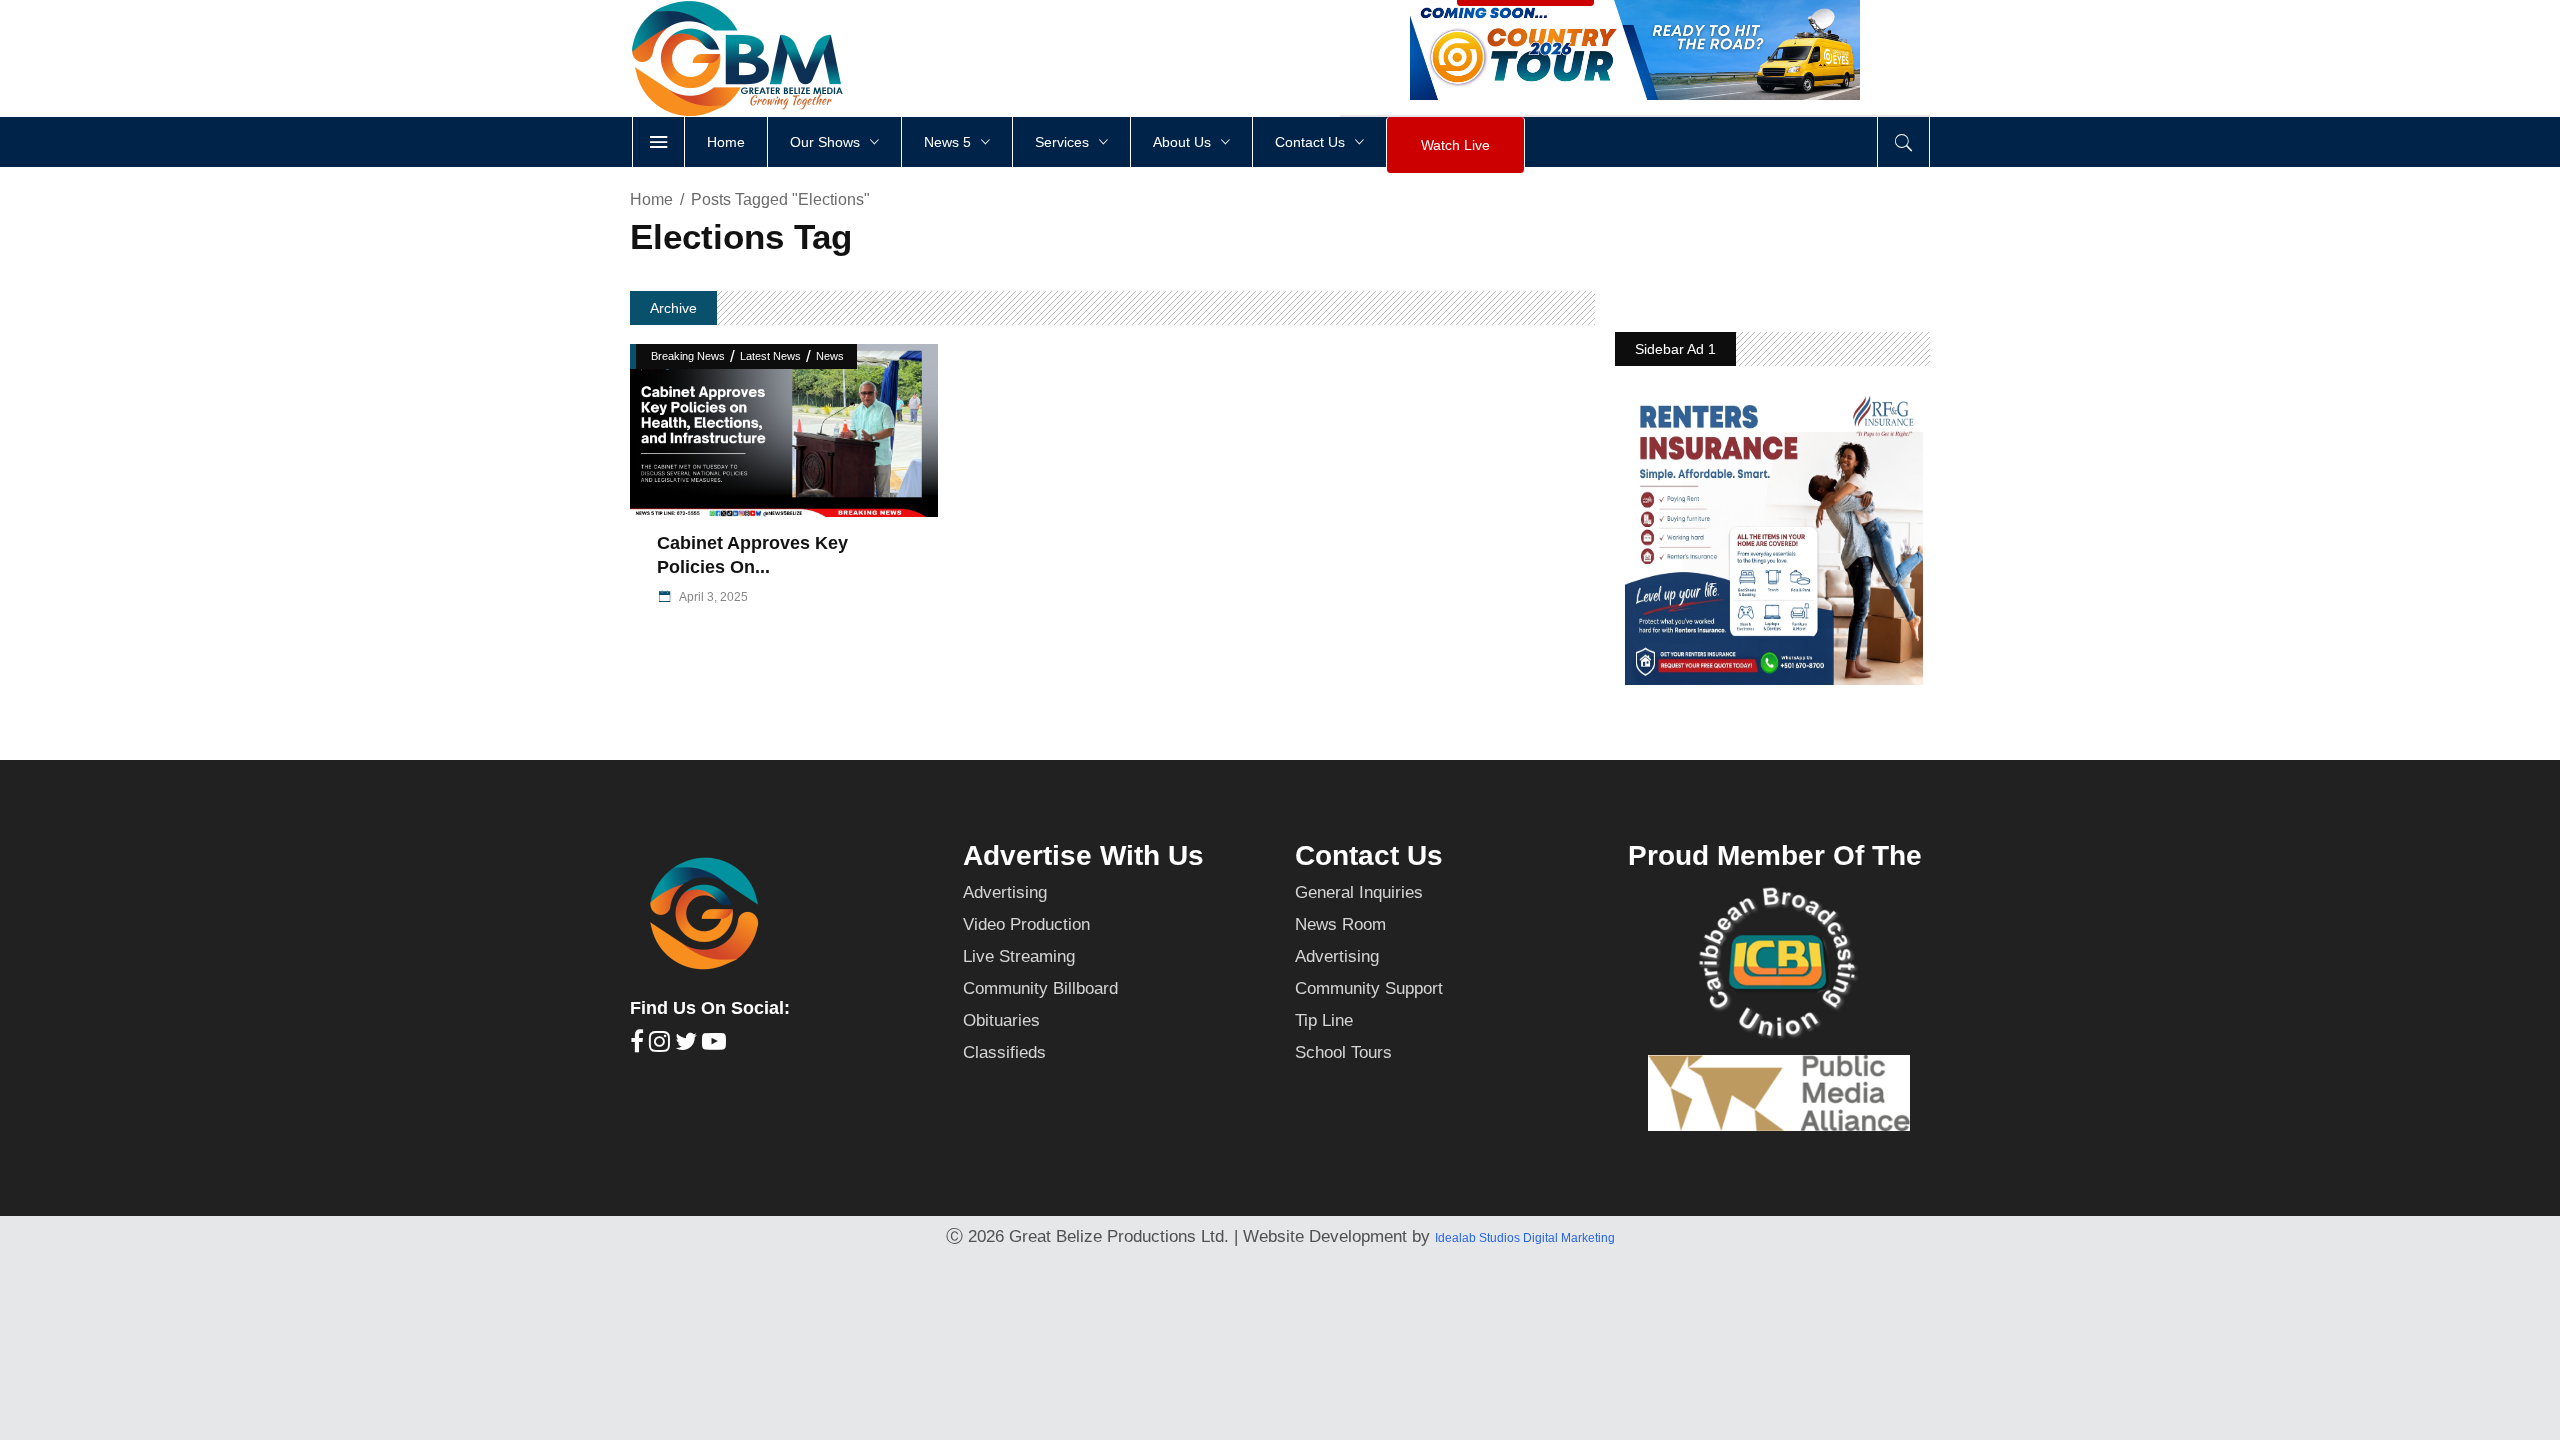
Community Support (1369, 988)
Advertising (1005, 892)
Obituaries (1001, 1020)
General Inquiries (1359, 892)
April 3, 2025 (712, 597)
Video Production (1026, 924)
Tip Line (1324, 1020)
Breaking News (688, 356)
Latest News (770, 356)
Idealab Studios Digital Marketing (1525, 1238)
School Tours (1343, 1052)
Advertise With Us (1083, 855)
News (830, 356)
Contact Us (1369, 855)
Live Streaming (1019, 956)
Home (651, 199)
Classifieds (1004, 1052)
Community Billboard (1040, 988)
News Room (1340, 924)
